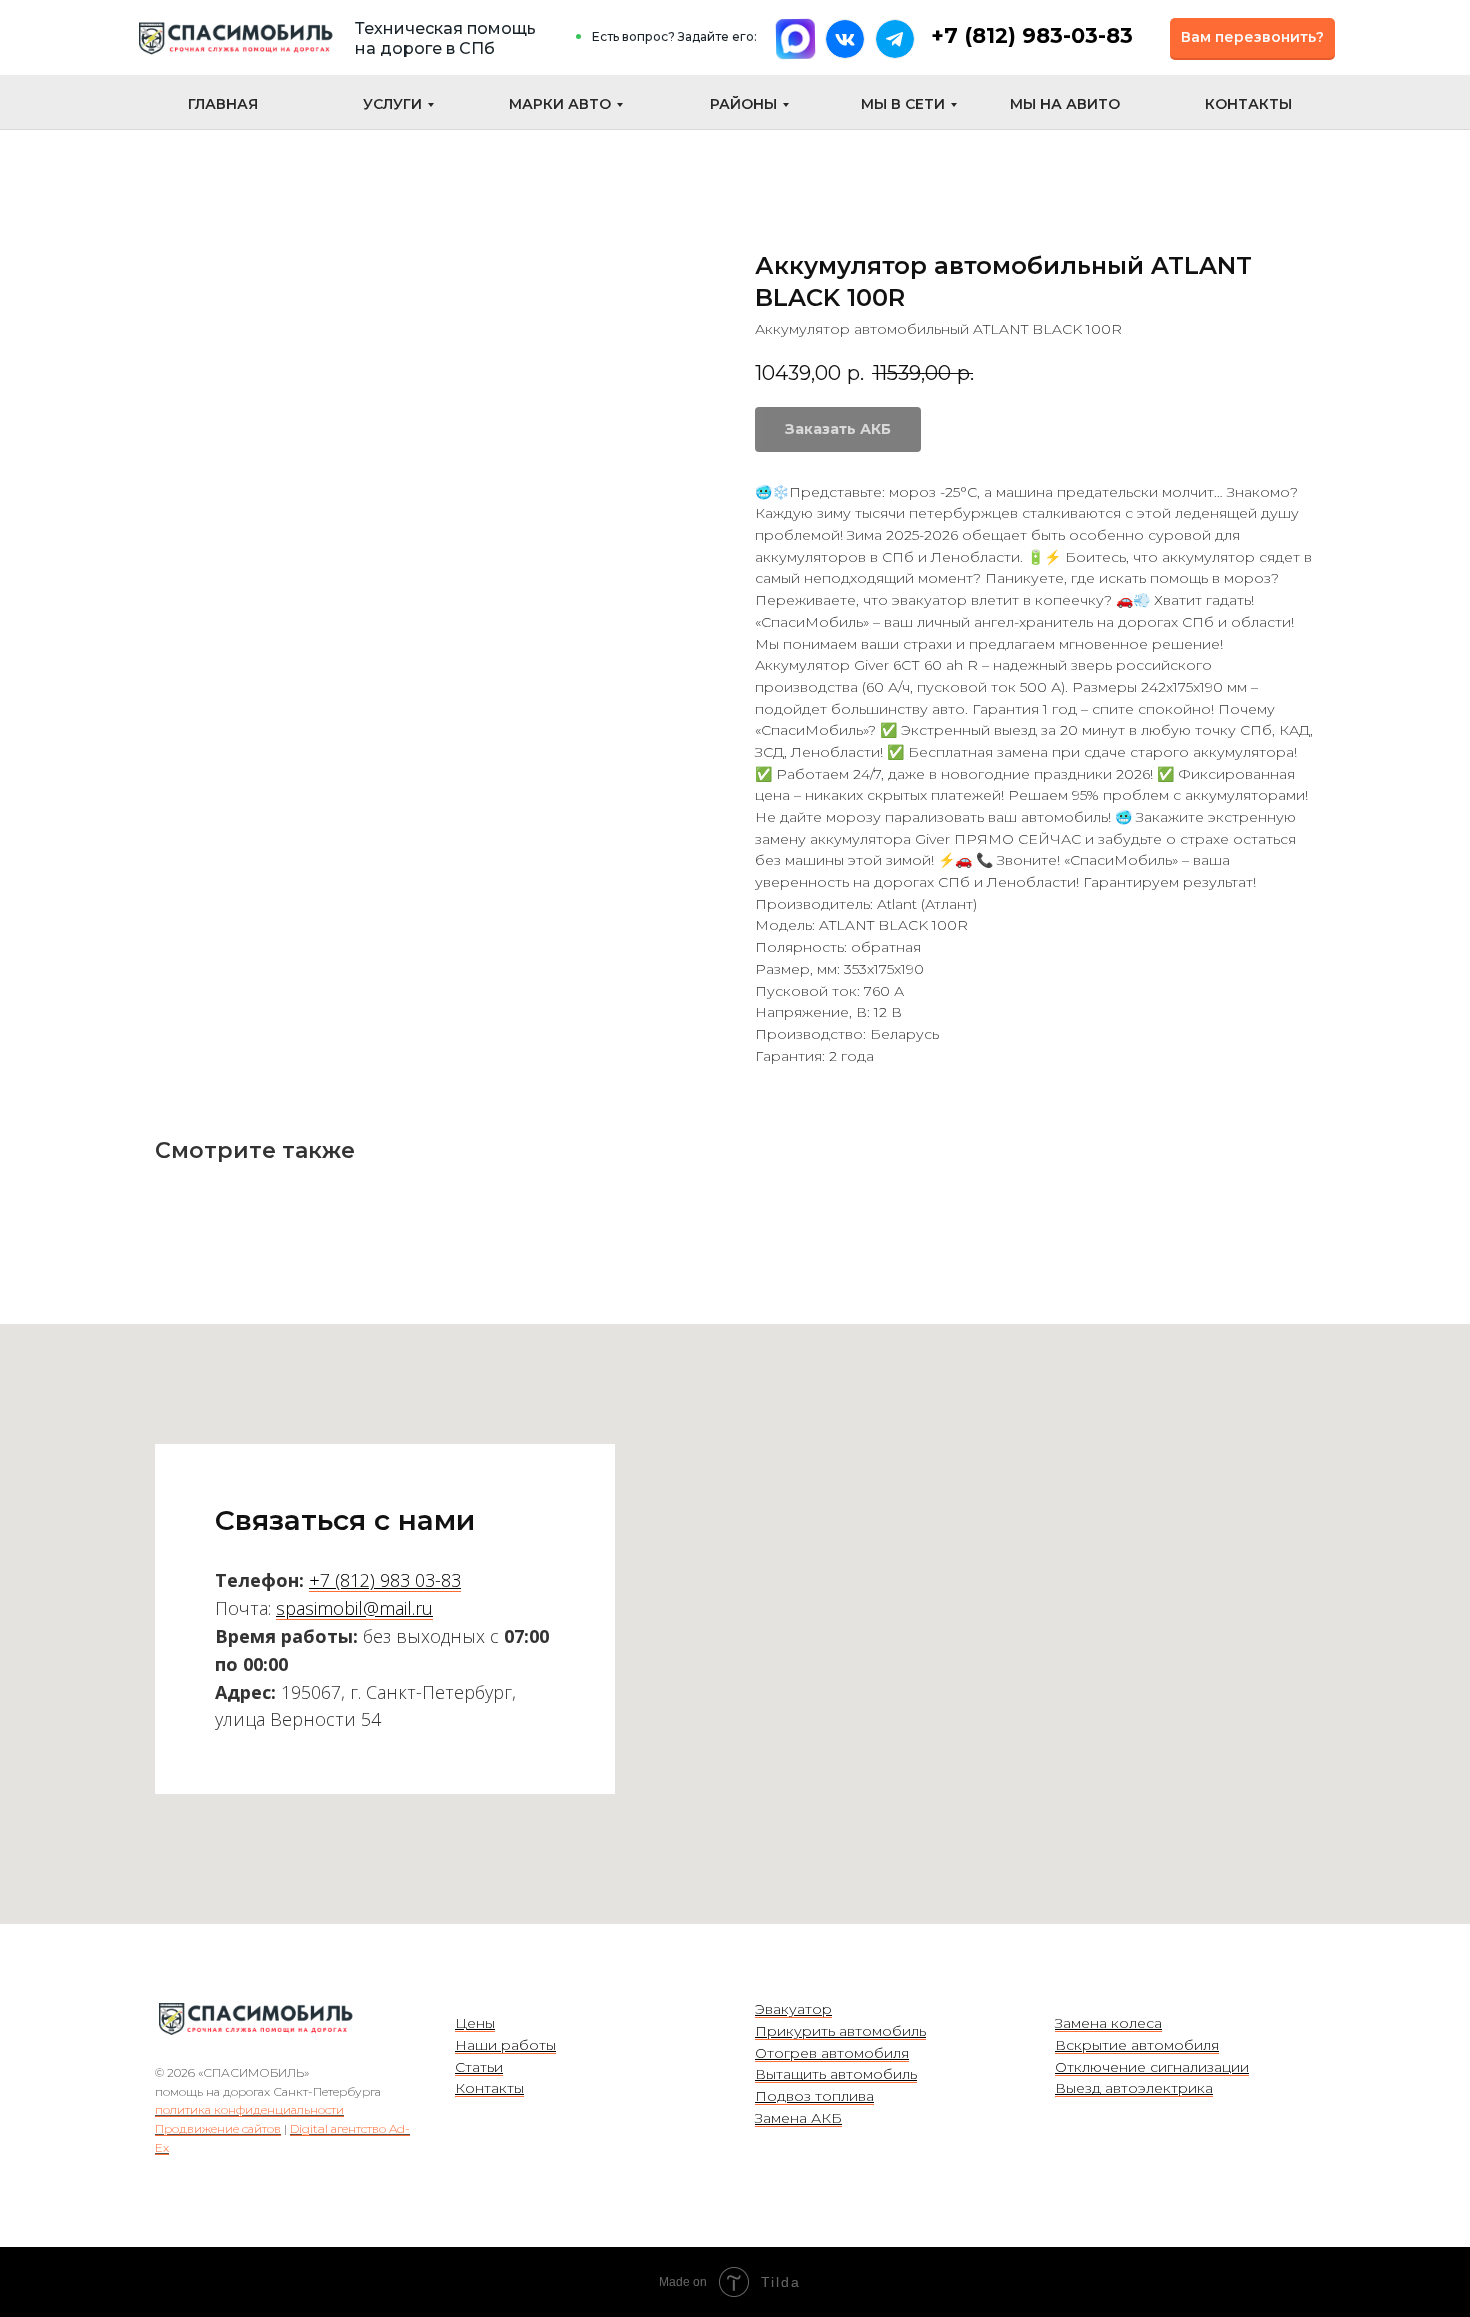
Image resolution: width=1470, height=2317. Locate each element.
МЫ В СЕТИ (903, 104)
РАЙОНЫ (743, 104)
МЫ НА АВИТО (1065, 104)
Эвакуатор (793, 2009)
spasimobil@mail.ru (354, 1608)
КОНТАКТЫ (1248, 104)
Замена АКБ (798, 2118)
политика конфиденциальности (249, 2109)
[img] (235, 38)
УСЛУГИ (392, 104)
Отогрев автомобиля (832, 2053)
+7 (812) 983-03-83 (1032, 35)
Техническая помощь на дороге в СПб (445, 38)
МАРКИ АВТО (560, 104)
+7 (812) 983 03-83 (385, 1580)
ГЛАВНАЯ (223, 104)
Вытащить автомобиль (836, 2074)
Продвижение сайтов (218, 2128)
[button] (1252, 38)
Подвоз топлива (814, 2096)
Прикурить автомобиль (840, 2031)
